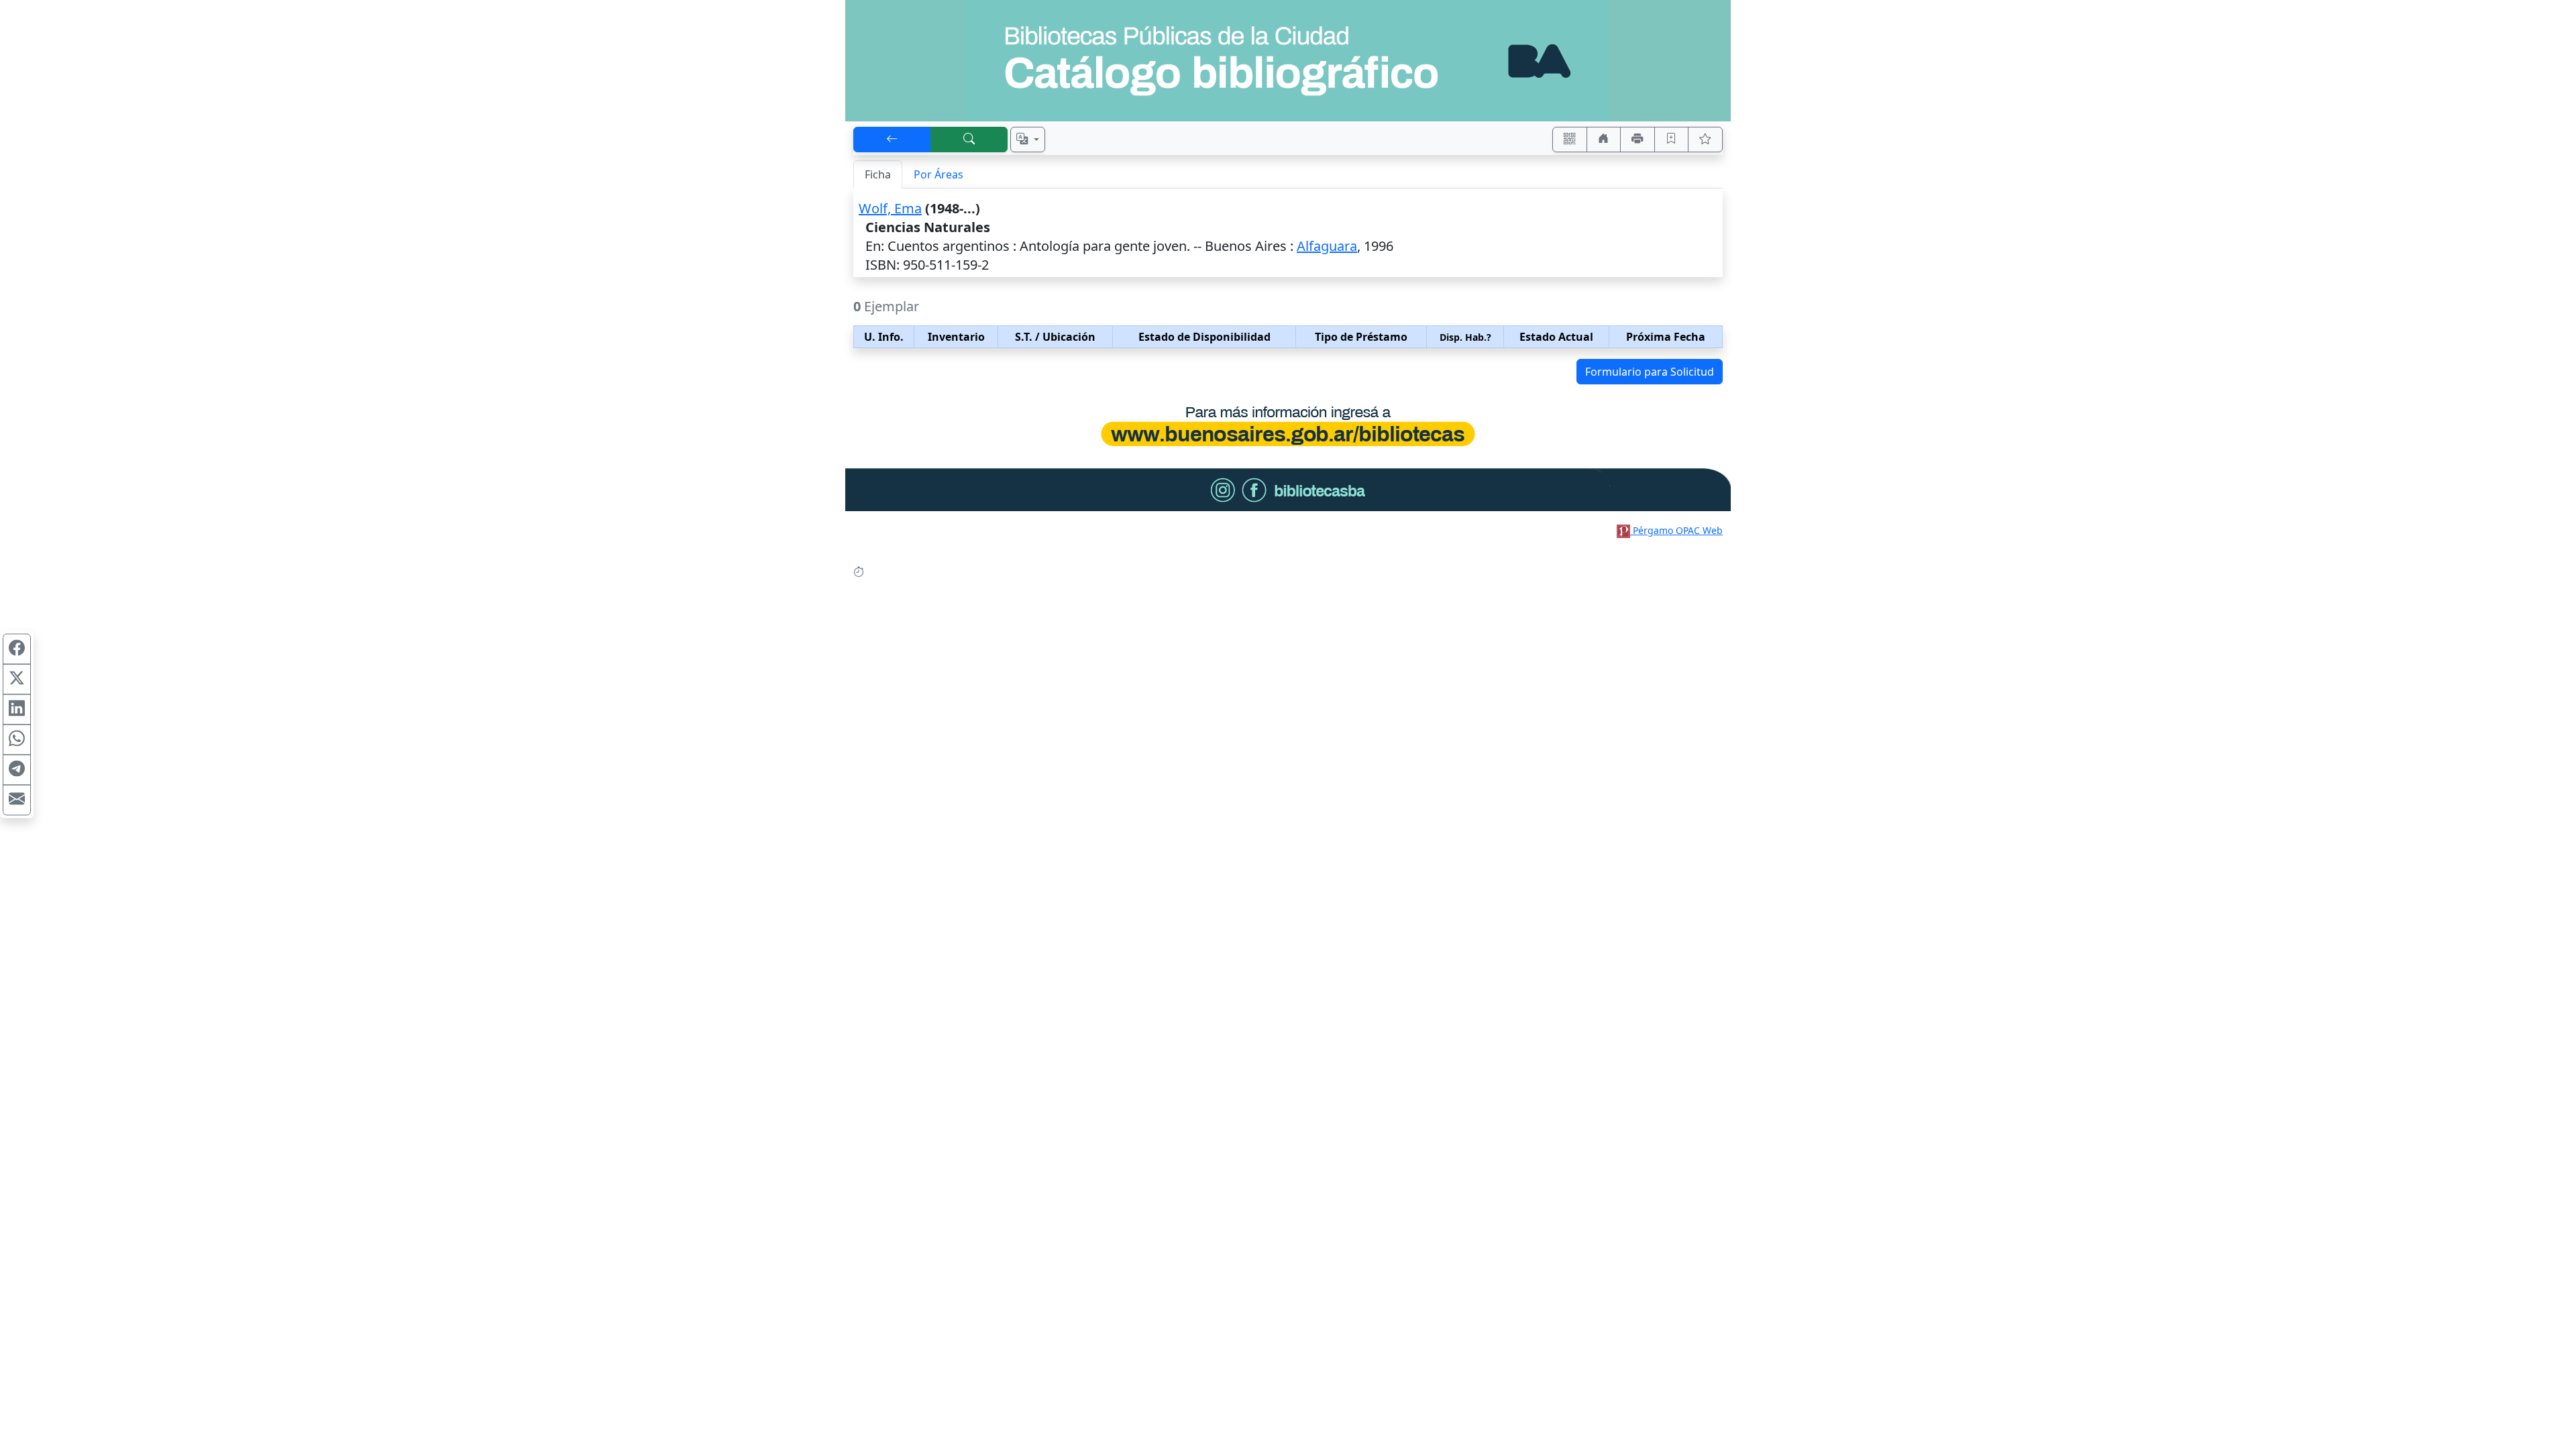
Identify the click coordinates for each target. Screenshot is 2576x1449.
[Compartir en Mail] (17, 800)
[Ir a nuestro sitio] (1604, 140)
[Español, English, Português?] (1028, 140)
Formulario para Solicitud (1650, 372)
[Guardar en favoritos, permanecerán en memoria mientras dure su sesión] (1672, 140)
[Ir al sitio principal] (1288, 61)
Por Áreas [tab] (938, 174)
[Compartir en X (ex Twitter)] (17, 680)
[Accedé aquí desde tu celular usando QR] (1570, 140)
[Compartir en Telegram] (17, 770)
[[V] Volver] (892, 140)
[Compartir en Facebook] (17, 649)
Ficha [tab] (878, 174)
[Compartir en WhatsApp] (17, 740)
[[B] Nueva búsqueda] (969, 140)
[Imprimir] (1638, 140)
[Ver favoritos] (1705, 140)
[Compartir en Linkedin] (17, 710)
